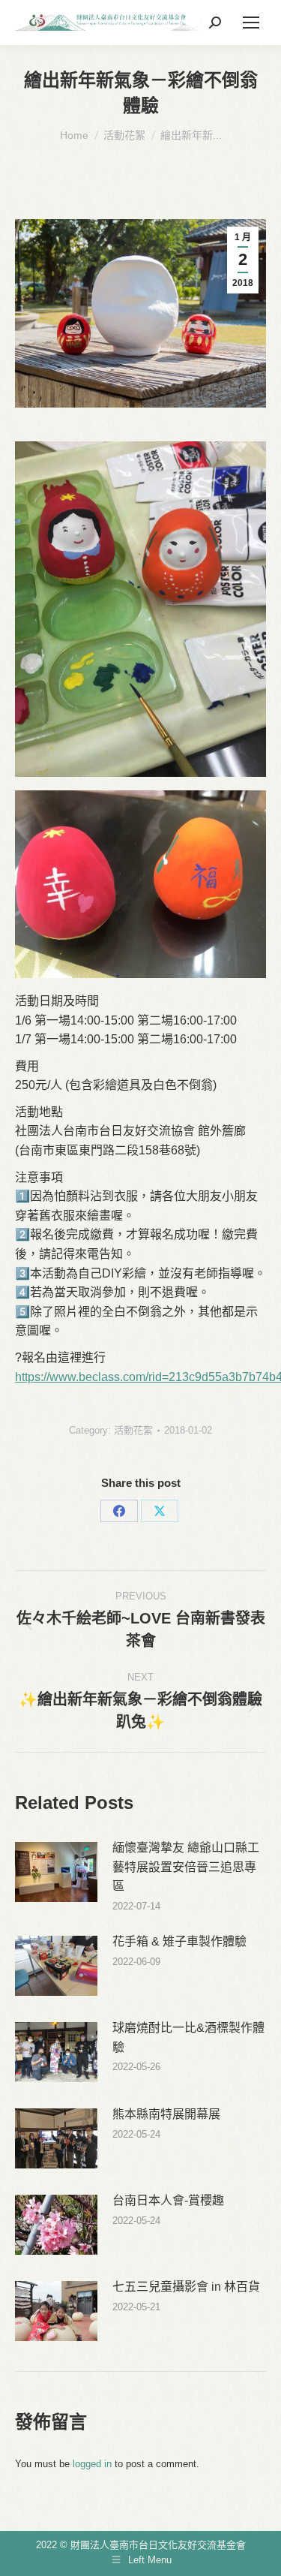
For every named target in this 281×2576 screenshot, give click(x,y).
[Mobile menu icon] (251, 23)
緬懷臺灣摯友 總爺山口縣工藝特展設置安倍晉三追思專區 (186, 1867)
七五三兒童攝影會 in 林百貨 (186, 2287)
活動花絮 (133, 1430)
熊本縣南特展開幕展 (166, 2114)
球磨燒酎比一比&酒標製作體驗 (188, 2037)
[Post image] (56, 1872)
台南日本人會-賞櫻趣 (168, 2200)
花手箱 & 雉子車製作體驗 (179, 1941)
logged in (92, 2464)
